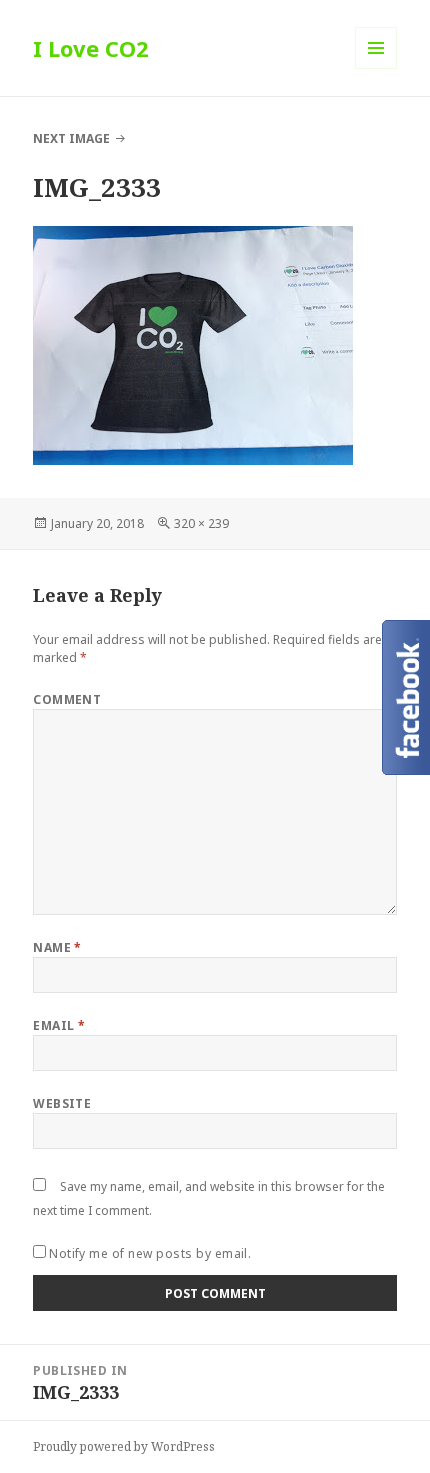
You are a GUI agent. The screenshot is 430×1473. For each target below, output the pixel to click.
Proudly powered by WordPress (124, 1446)
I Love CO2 (91, 48)
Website (62, 1103)
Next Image (71, 138)
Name (57, 947)
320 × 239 (201, 523)
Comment (67, 699)
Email (59, 1025)
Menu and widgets (376, 68)
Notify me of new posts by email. (150, 1253)
